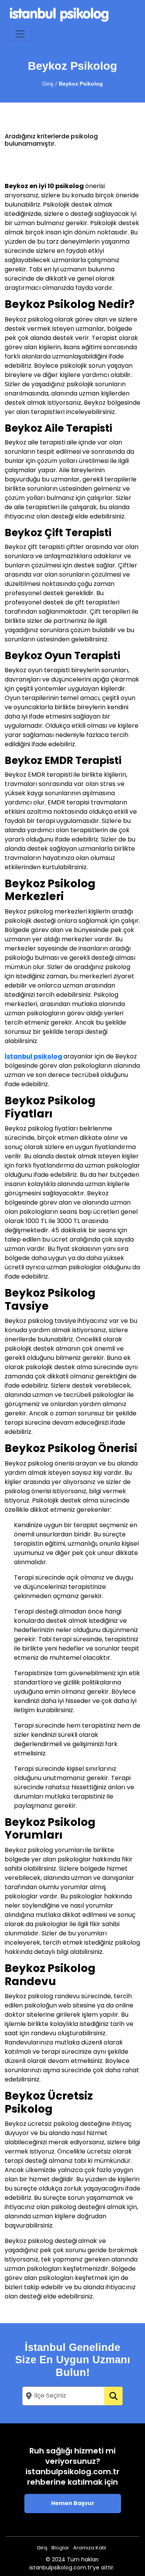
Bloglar (60, 2548)
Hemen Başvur (73, 2504)
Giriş (48, 84)
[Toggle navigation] (20, 34)
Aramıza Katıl (90, 2548)
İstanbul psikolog (33, 1057)
